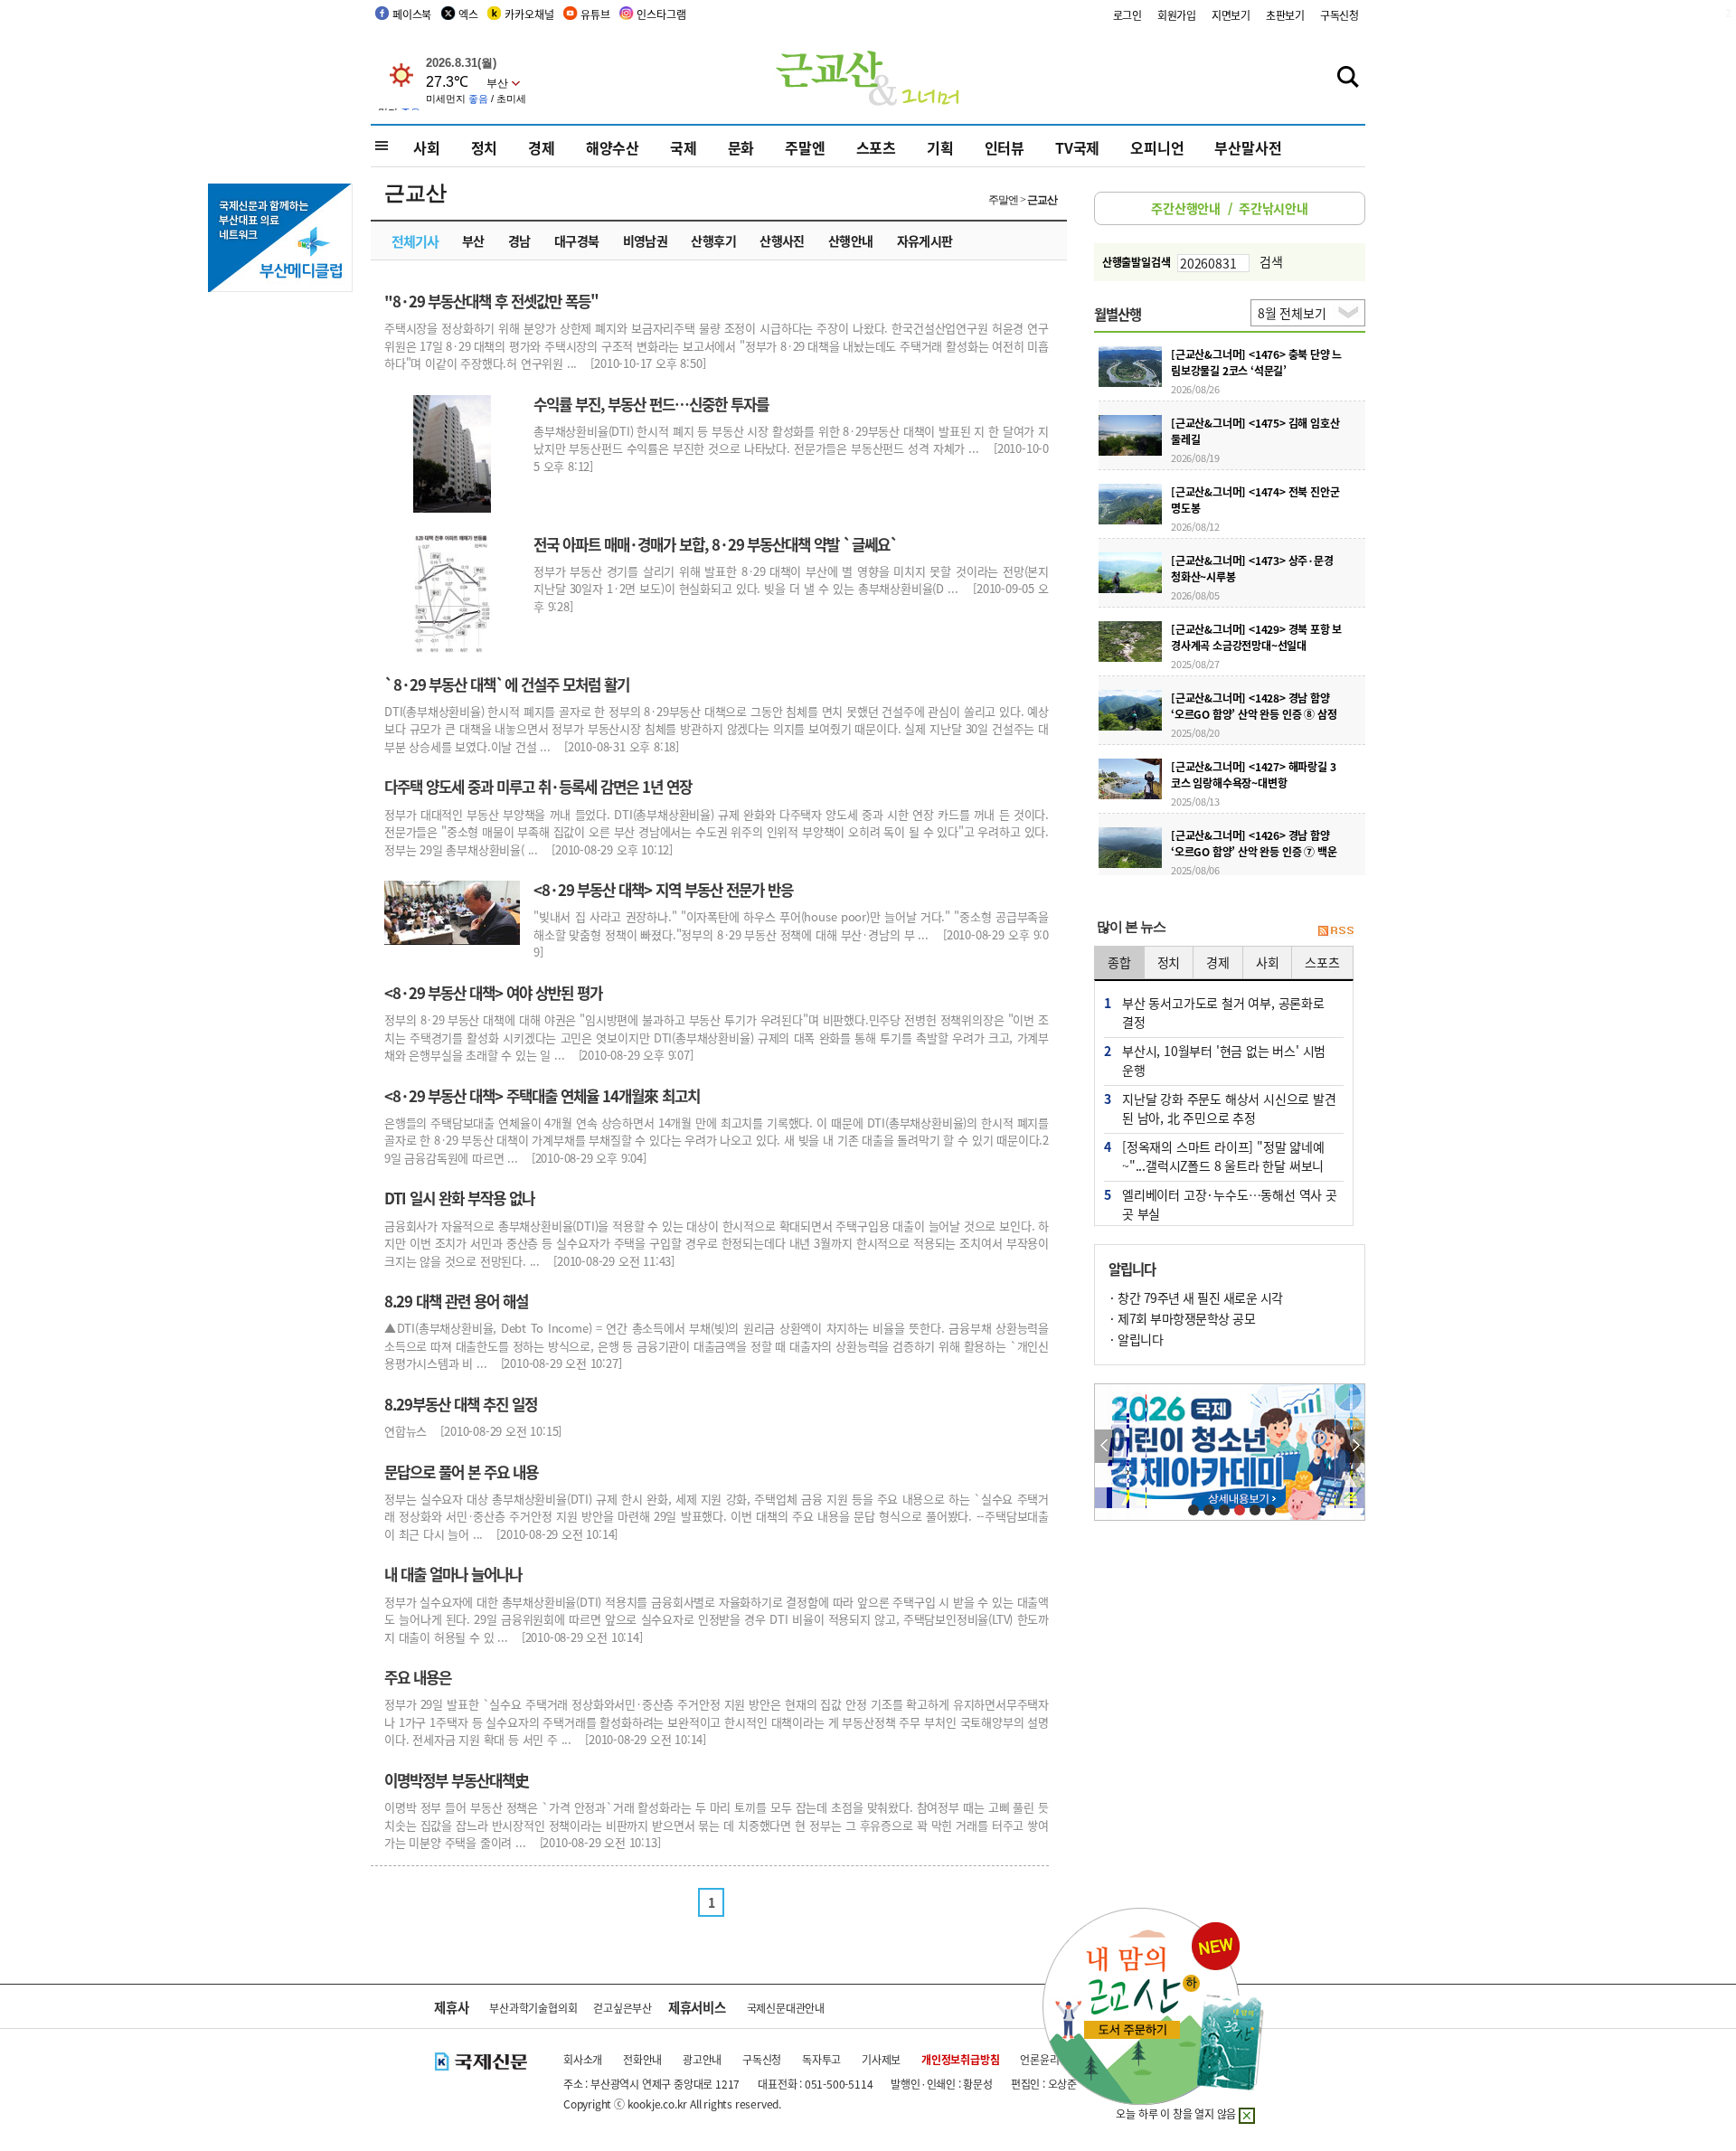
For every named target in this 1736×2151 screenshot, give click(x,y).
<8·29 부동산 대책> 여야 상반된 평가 (493, 993)
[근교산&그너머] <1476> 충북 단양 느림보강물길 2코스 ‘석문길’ (1256, 362)
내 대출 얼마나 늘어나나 (453, 1574)
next (1355, 1446)
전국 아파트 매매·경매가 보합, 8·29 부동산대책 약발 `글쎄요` (716, 544)
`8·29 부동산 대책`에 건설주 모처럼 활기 (507, 684)
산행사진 (782, 241)
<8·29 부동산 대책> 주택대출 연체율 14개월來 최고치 (542, 1096)
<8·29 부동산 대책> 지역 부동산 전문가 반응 (663, 890)
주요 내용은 (418, 1677)
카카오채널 (529, 14)
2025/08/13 (1195, 801)
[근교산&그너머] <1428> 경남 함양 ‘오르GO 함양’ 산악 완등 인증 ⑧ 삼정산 (1254, 714)
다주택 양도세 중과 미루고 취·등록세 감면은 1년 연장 (538, 787)
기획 (940, 147)
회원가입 (1177, 15)
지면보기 (1231, 15)
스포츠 (876, 147)
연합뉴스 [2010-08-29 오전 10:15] (473, 1431)
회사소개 (583, 2059)
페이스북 (412, 14)
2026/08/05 (1195, 595)
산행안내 (851, 241)
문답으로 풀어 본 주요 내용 (461, 1472)
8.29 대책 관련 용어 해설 (456, 1301)
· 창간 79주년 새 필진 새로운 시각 (1196, 1297)
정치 (485, 147)
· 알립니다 (1136, 1339)
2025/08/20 (1195, 732)
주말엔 (805, 147)
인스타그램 (661, 14)
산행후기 (713, 241)
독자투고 (821, 2059)
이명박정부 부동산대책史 (457, 1780)
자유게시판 (925, 241)
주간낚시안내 (1274, 208)
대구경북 (577, 241)
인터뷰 (1005, 147)
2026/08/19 (1195, 458)
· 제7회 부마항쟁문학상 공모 (1182, 1318)
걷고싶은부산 (623, 2008)
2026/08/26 (1195, 389)
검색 (1271, 261)
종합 (1119, 962)
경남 (519, 241)
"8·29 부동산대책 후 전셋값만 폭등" (491, 301)
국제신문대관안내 (786, 2008)
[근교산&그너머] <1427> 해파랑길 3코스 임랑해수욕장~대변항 (1253, 774)
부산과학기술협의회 (533, 2008)
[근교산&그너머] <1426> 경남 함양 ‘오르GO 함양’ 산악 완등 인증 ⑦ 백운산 (1254, 851)
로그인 (1127, 15)
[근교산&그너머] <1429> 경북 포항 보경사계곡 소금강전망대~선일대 (1256, 637)
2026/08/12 (1195, 526)
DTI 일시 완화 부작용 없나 (459, 1198)
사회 (427, 147)
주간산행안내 (1186, 208)
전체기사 (415, 241)
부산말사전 (1248, 147)
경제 (542, 147)
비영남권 (646, 241)
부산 (473, 241)
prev (1104, 1446)
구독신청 (1340, 15)
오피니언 (1157, 147)
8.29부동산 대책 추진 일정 (461, 1404)
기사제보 (881, 2059)
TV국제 (1077, 147)
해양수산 (613, 147)
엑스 (468, 14)
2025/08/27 (1195, 664)
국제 (684, 147)
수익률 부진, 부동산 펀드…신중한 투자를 (651, 404)
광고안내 (702, 2059)
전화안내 (642, 2059)
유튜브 (595, 14)
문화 (741, 147)
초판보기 (1285, 15)
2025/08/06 (1195, 870)
